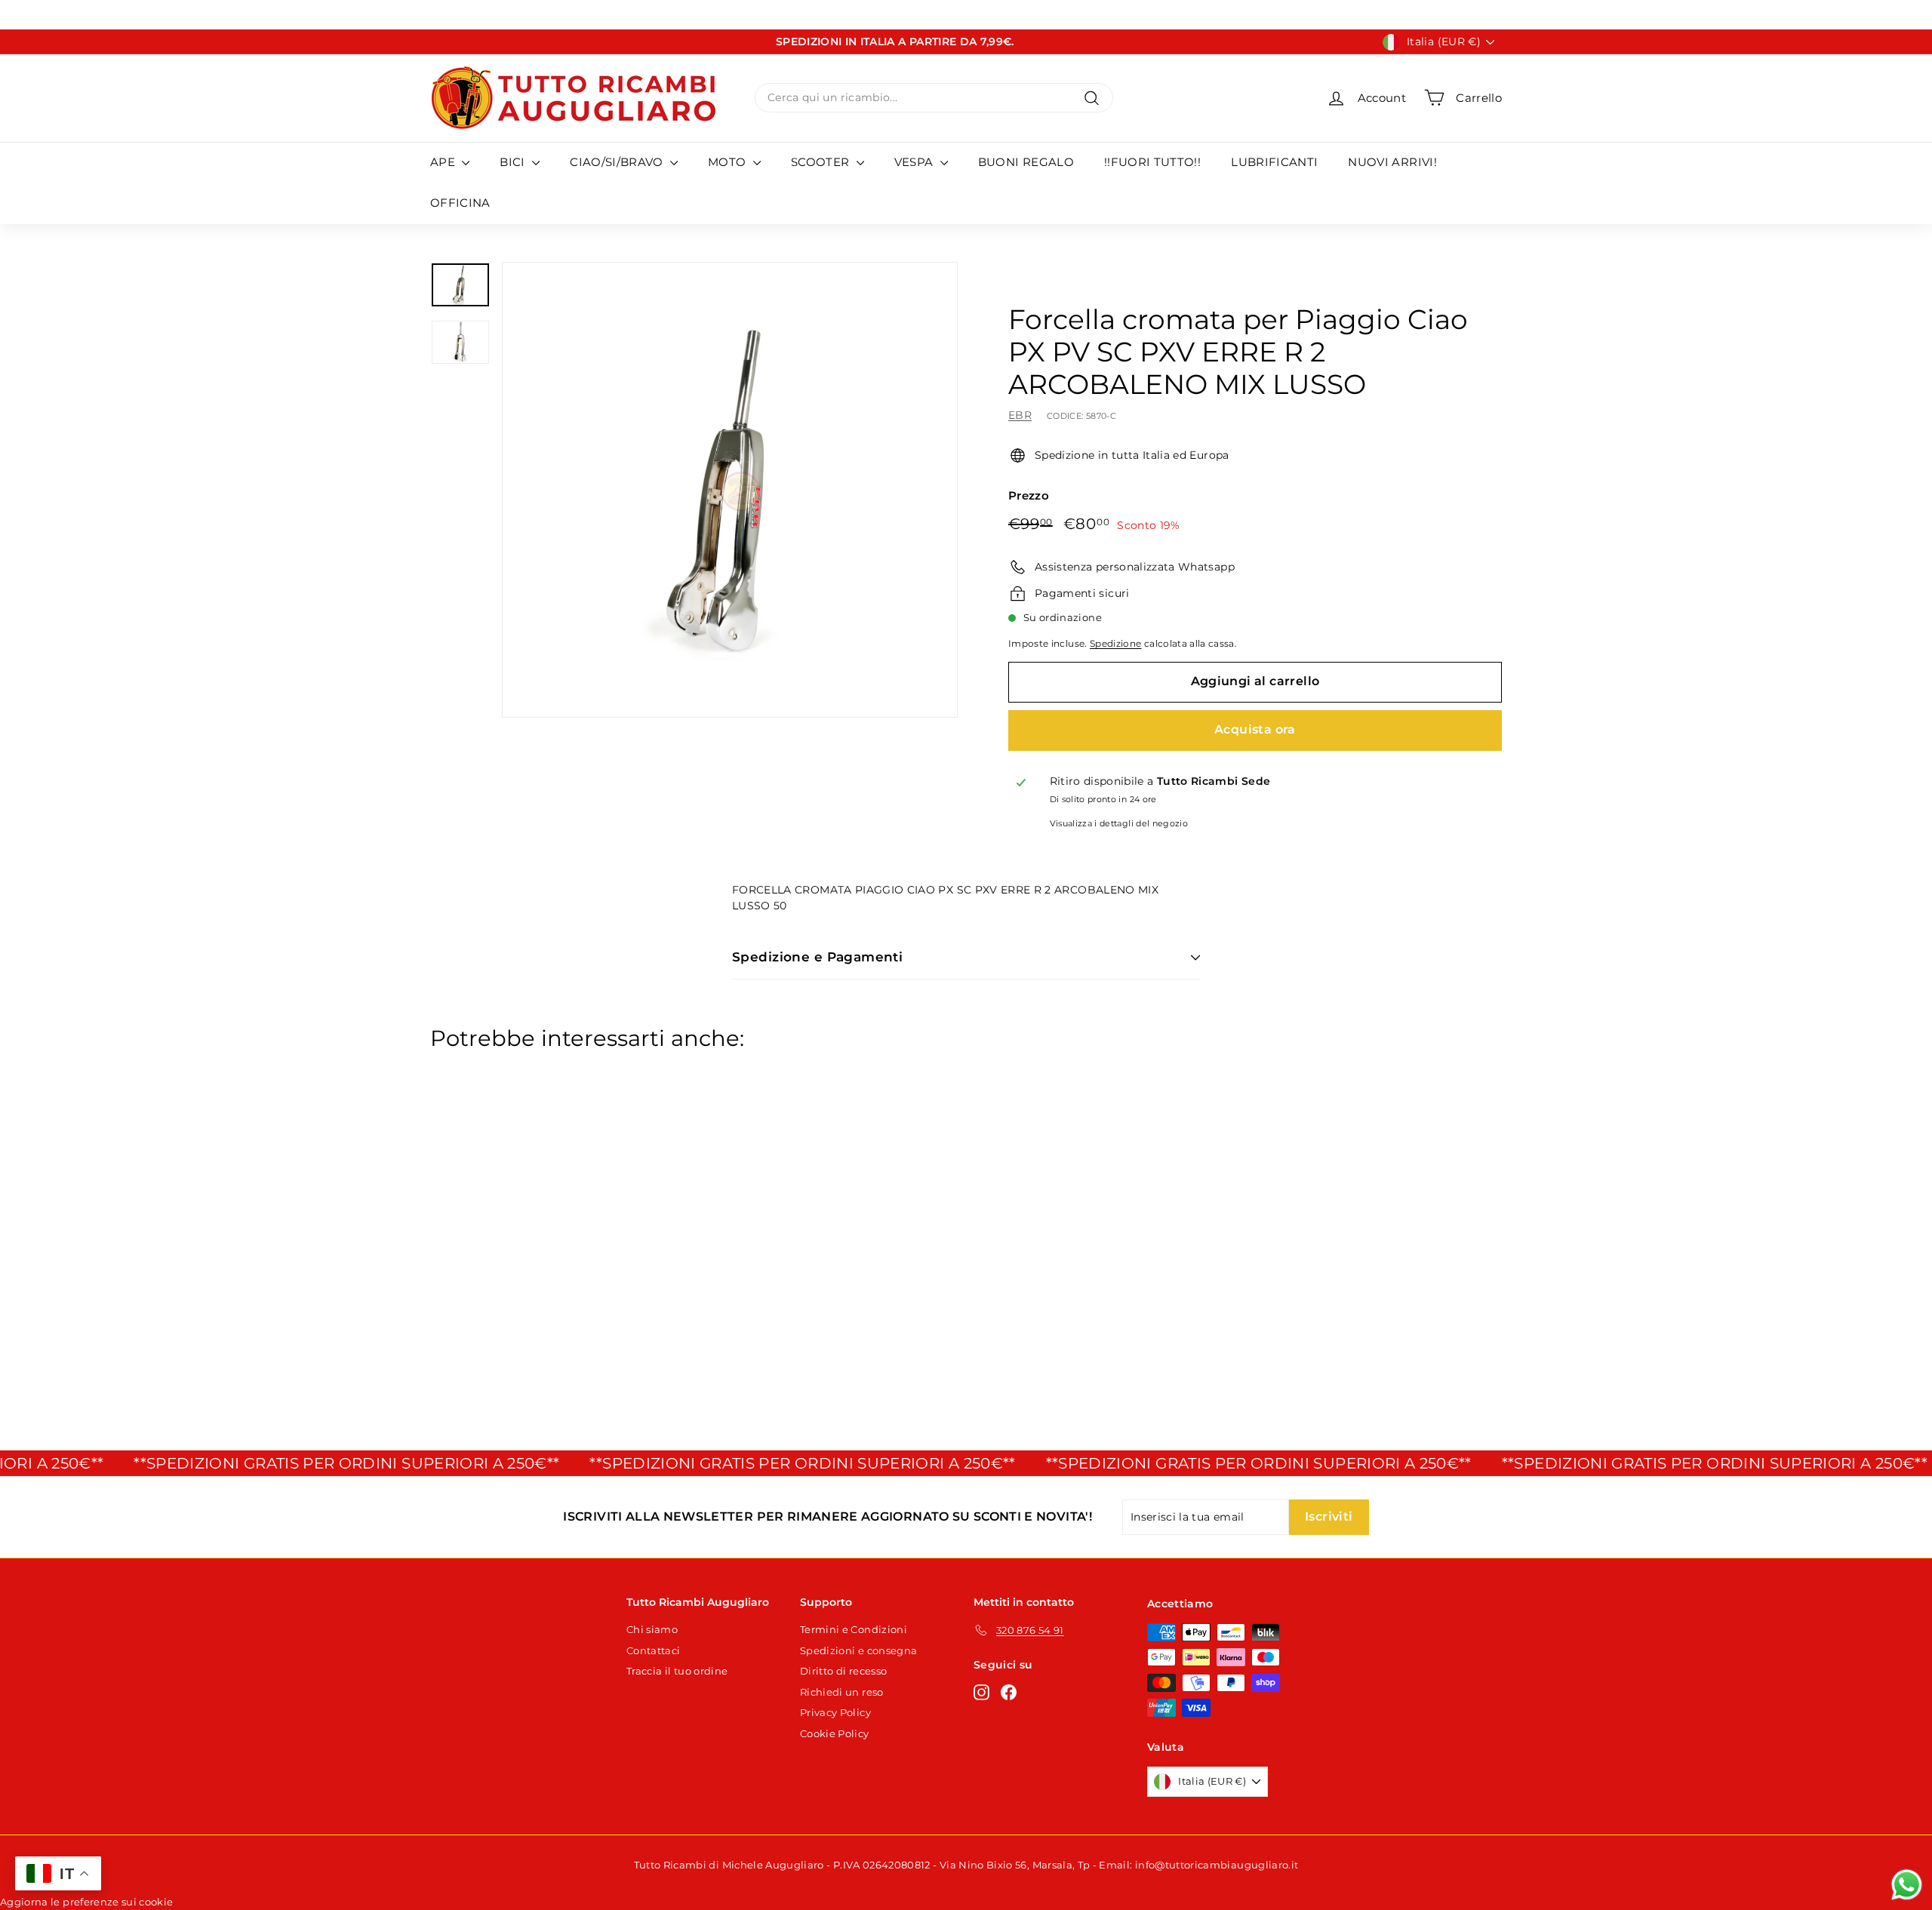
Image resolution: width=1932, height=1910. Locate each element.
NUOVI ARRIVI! (1392, 162)
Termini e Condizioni (854, 1629)
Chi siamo (652, 1629)
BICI (514, 162)
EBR (1020, 415)
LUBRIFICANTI (1274, 162)
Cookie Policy (835, 1733)
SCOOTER (822, 162)
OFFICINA (460, 203)
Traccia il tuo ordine (677, 1671)
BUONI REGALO (1026, 162)
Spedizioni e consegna (858, 1650)
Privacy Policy (835, 1712)
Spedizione (1116, 643)
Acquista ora (1255, 729)
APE (444, 162)
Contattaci (654, 1650)
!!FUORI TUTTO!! (1152, 162)
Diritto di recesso (843, 1671)
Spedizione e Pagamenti (817, 957)
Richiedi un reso (842, 1692)
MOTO (729, 162)
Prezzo (1029, 495)
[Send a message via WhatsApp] (1907, 1885)
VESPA (915, 162)
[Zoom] (730, 490)
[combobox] (934, 98)
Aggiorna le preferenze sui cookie (87, 1902)
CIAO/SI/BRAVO (618, 162)
